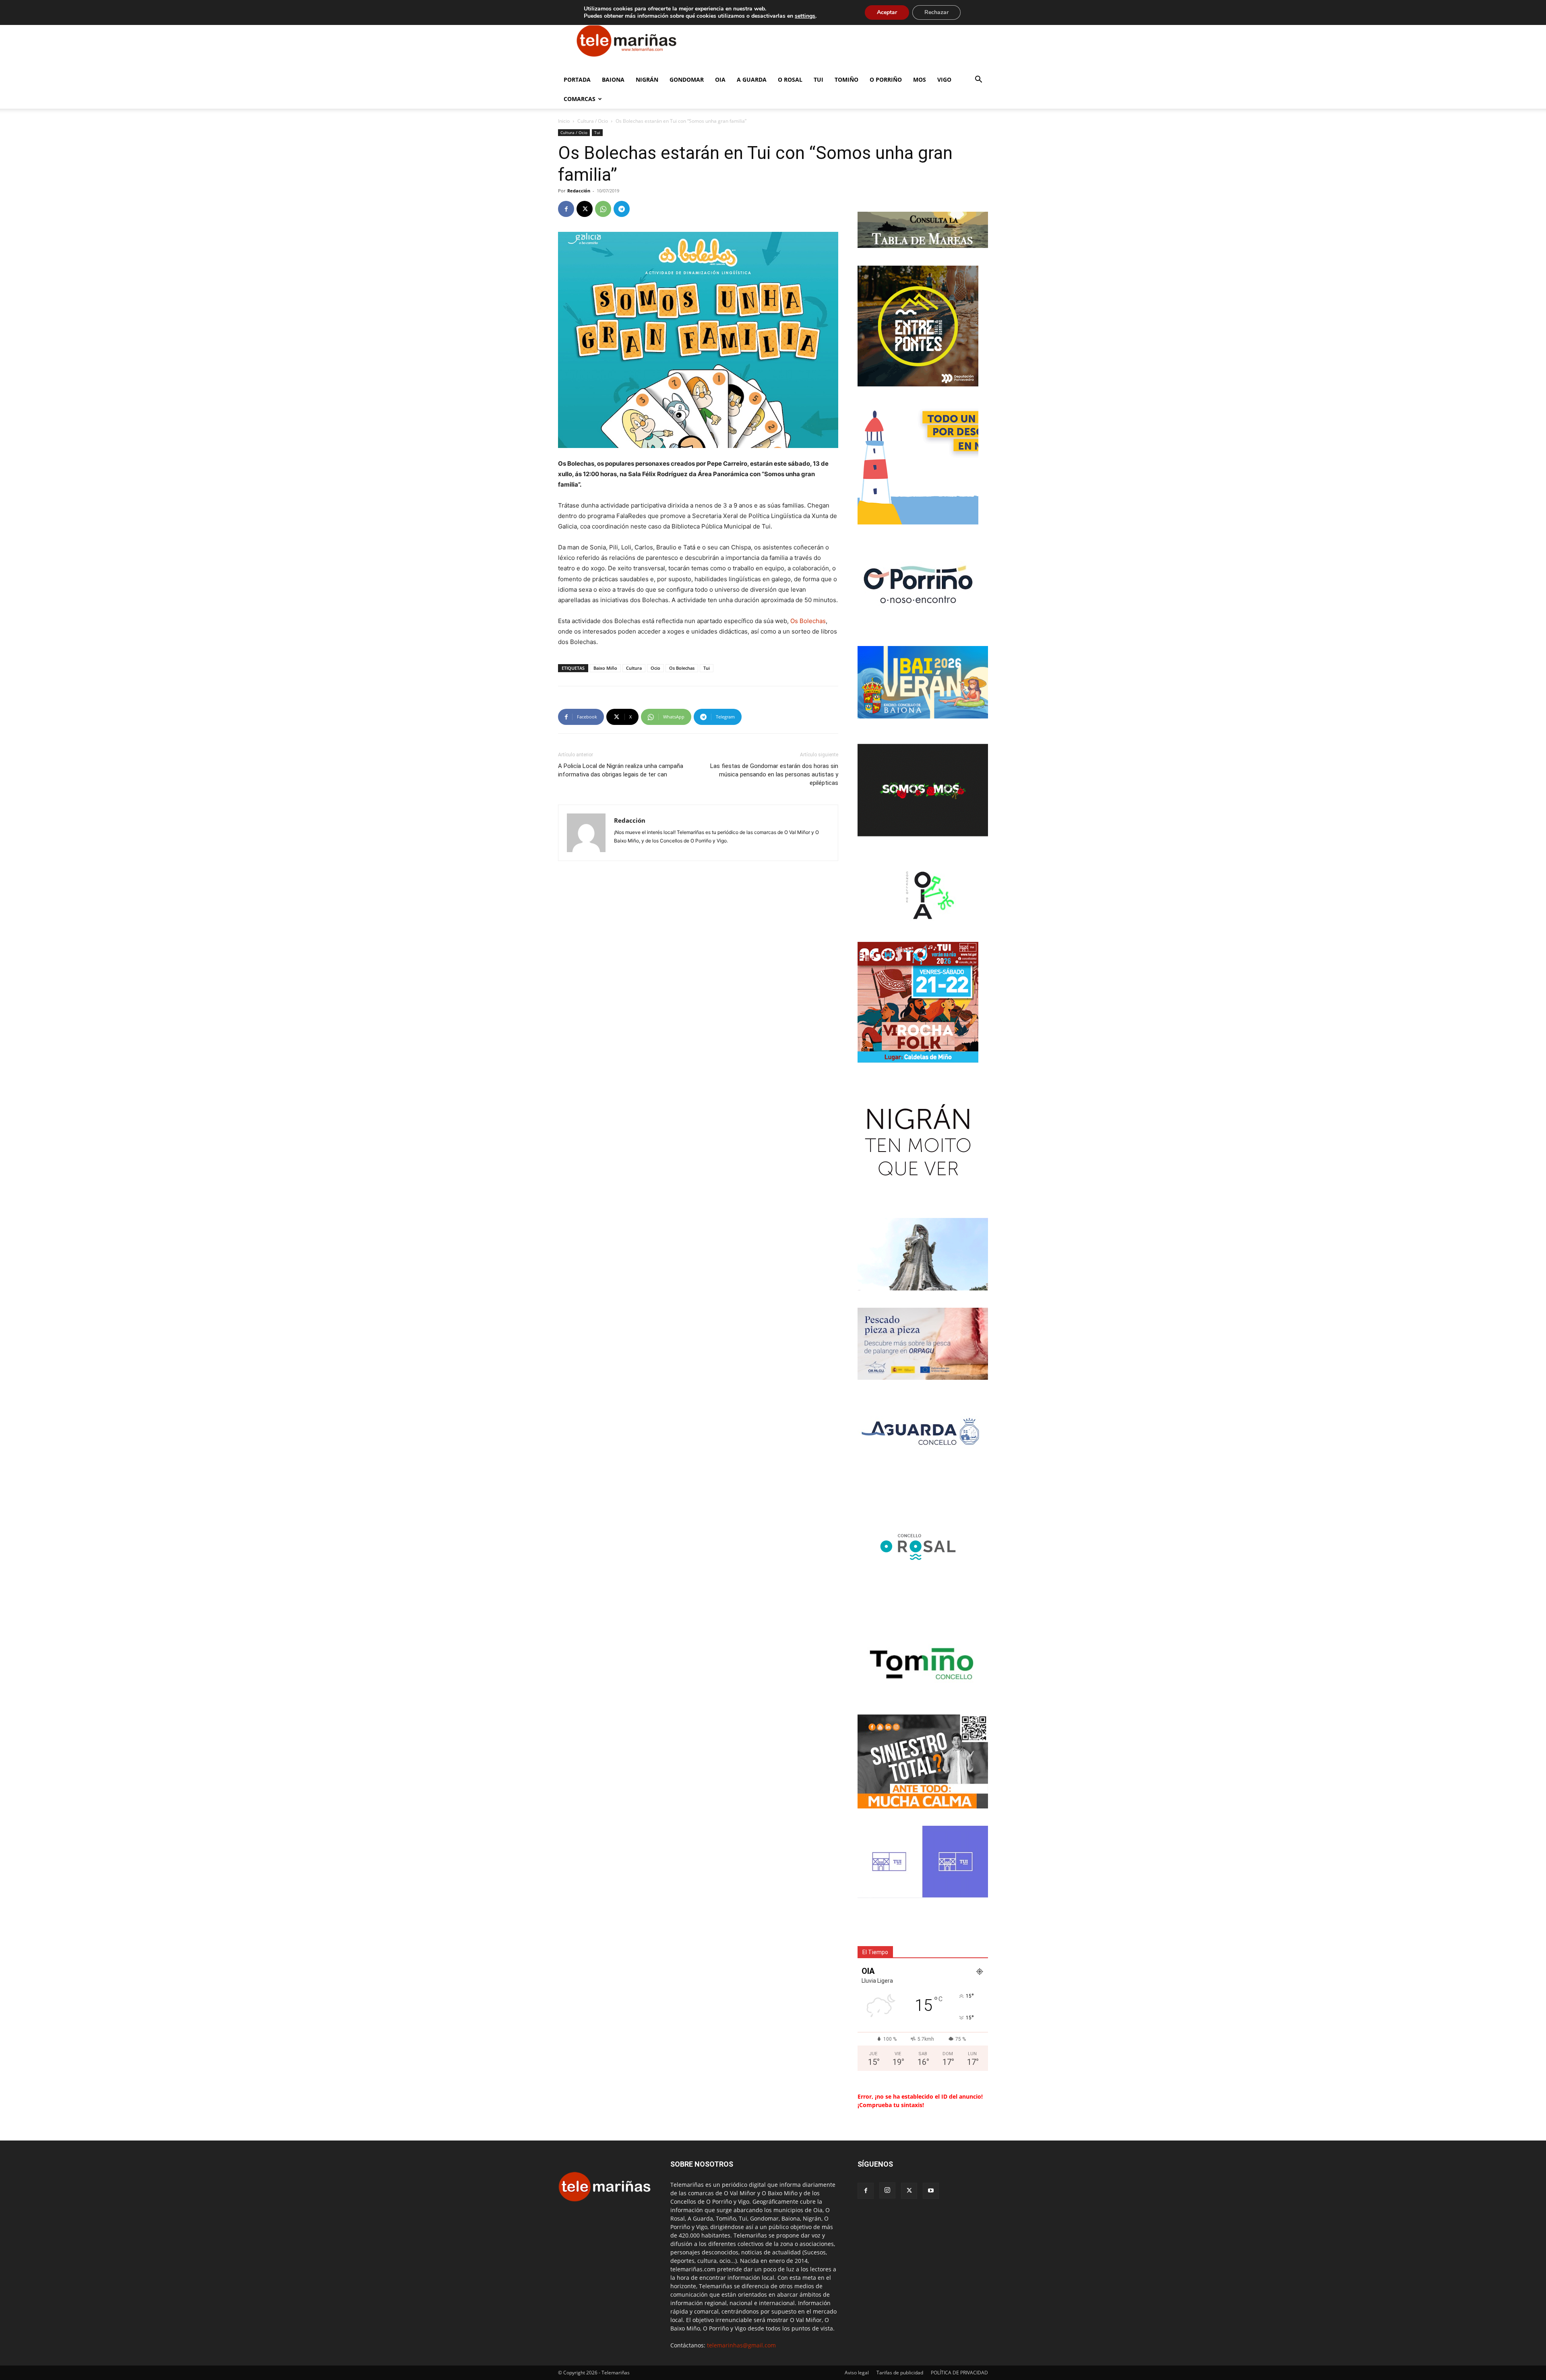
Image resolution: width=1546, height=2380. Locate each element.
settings (805, 16)
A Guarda (752, 79)
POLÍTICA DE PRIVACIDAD (959, 2373)
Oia (720, 79)
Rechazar (936, 12)
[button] (978, 80)
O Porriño (886, 79)
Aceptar (887, 12)
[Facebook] (566, 209)
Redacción (579, 191)
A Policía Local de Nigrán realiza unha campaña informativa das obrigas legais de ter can (621, 770)
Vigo (944, 79)
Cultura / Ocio (593, 121)
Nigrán (647, 79)
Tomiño (846, 79)
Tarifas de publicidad (900, 2373)
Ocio (655, 668)
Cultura (634, 668)
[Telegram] (622, 209)
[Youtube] (931, 2191)
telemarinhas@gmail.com (741, 2345)
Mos (920, 79)
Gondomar (687, 79)
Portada (577, 79)
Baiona (613, 79)
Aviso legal (857, 2373)
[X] (585, 209)
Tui (818, 79)
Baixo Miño (605, 668)
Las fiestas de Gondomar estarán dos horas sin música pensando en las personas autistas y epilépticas (774, 774)
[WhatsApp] (603, 209)
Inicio (564, 121)
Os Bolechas (808, 621)
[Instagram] (887, 2190)
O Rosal (790, 79)
